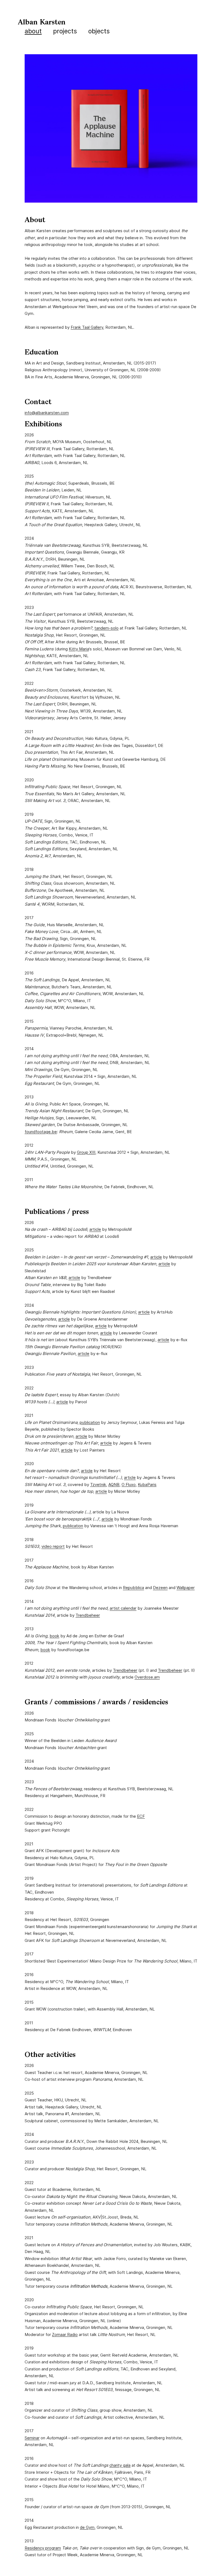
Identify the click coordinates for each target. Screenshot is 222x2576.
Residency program (43, 2548)
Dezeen (160, 1588)
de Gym (87, 2527)
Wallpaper (186, 1588)
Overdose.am (147, 1677)
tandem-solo (107, 628)
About (33, 31)
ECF (141, 1816)
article (95, 1229)
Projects (65, 31)
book (54, 1636)
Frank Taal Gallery (87, 327)
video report (53, 1546)
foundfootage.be (41, 1132)
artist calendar (123, 1608)
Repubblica (133, 1588)
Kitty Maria (79, 649)
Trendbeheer (88, 1615)
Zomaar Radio (65, 2334)
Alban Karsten (42, 23)
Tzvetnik (98, 1484)
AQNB (114, 1484)
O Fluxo (129, 1484)
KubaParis (147, 1484)
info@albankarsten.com (47, 413)
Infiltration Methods (89, 2286)
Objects (99, 31)
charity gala (120, 2465)
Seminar (32, 2438)
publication (90, 1422)
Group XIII (86, 1152)
